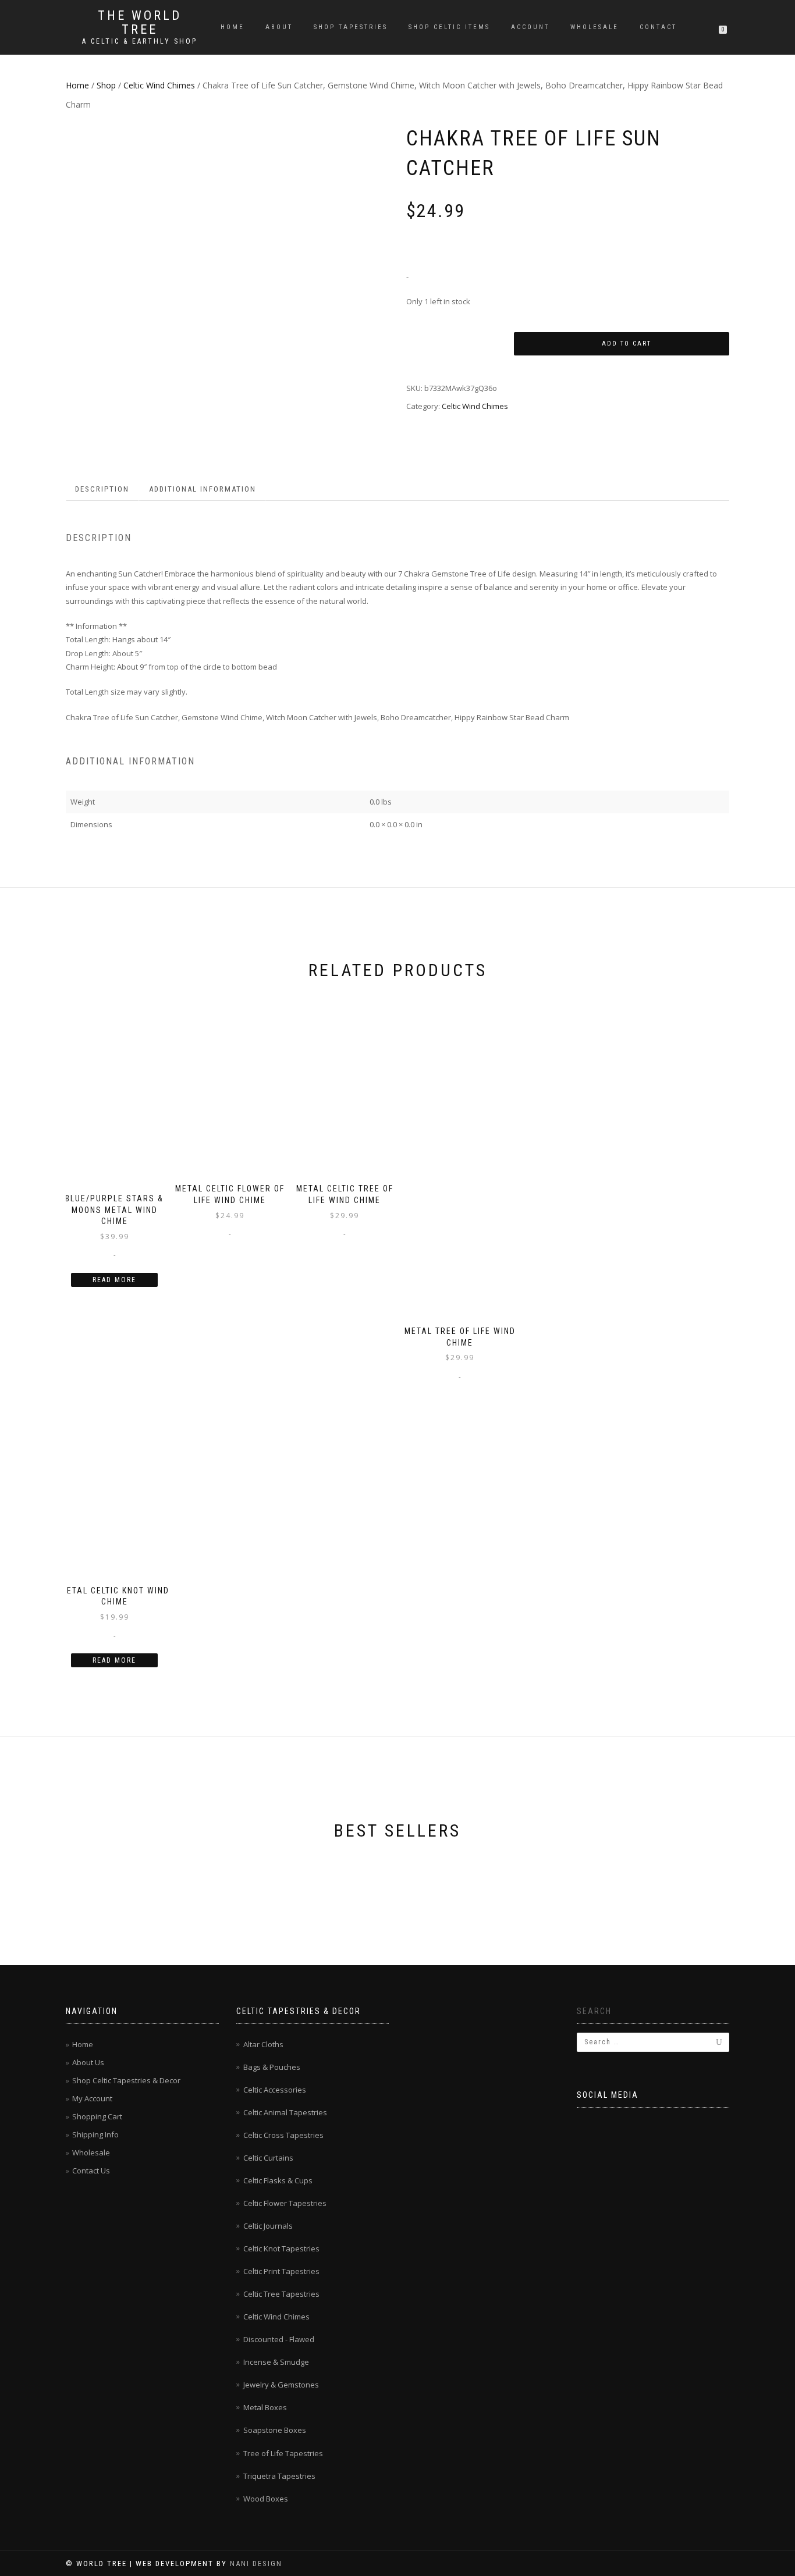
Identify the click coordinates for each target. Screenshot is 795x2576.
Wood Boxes (266, 2499)
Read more (114, 1280)
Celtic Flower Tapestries (285, 2203)
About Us (88, 2062)
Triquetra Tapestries (279, 2476)
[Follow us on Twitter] (616, 2126)
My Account (92, 2098)
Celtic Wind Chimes (159, 85)
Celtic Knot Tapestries (281, 2248)
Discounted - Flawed (279, 2339)
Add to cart (627, 344)
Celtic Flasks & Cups (278, 2180)
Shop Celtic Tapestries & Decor (126, 2080)
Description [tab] (102, 489)
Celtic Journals (268, 2226)
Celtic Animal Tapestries (285, 2112)
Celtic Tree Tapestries (281, 2294)
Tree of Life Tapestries (283, 2453)
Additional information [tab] (203, 489)
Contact (658, 27)
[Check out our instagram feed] (707, 2126)
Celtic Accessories (275, 2090)
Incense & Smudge (276, 2362)
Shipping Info (95, 2134)
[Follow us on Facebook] (586, 2126)
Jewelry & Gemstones (281, 2385)
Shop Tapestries (351, 27)
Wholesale (595, 27)
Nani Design (256, 2563)
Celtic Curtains (268, 2158)
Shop (106, 85)
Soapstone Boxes (275, 2430)
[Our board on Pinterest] (647, 2126)
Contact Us (91, 2171)
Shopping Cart (97, 2116)
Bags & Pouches (272, 2067)
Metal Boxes (265, 2407)
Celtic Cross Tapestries (283, 2135)
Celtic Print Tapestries (281, 2271)
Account (530, 27)
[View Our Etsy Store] (677, 2126)
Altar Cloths (263, 2044)
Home (233, 27)
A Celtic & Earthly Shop (140, 41)
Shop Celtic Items (449, 27)
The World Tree (140, 23)
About (279, 27)
